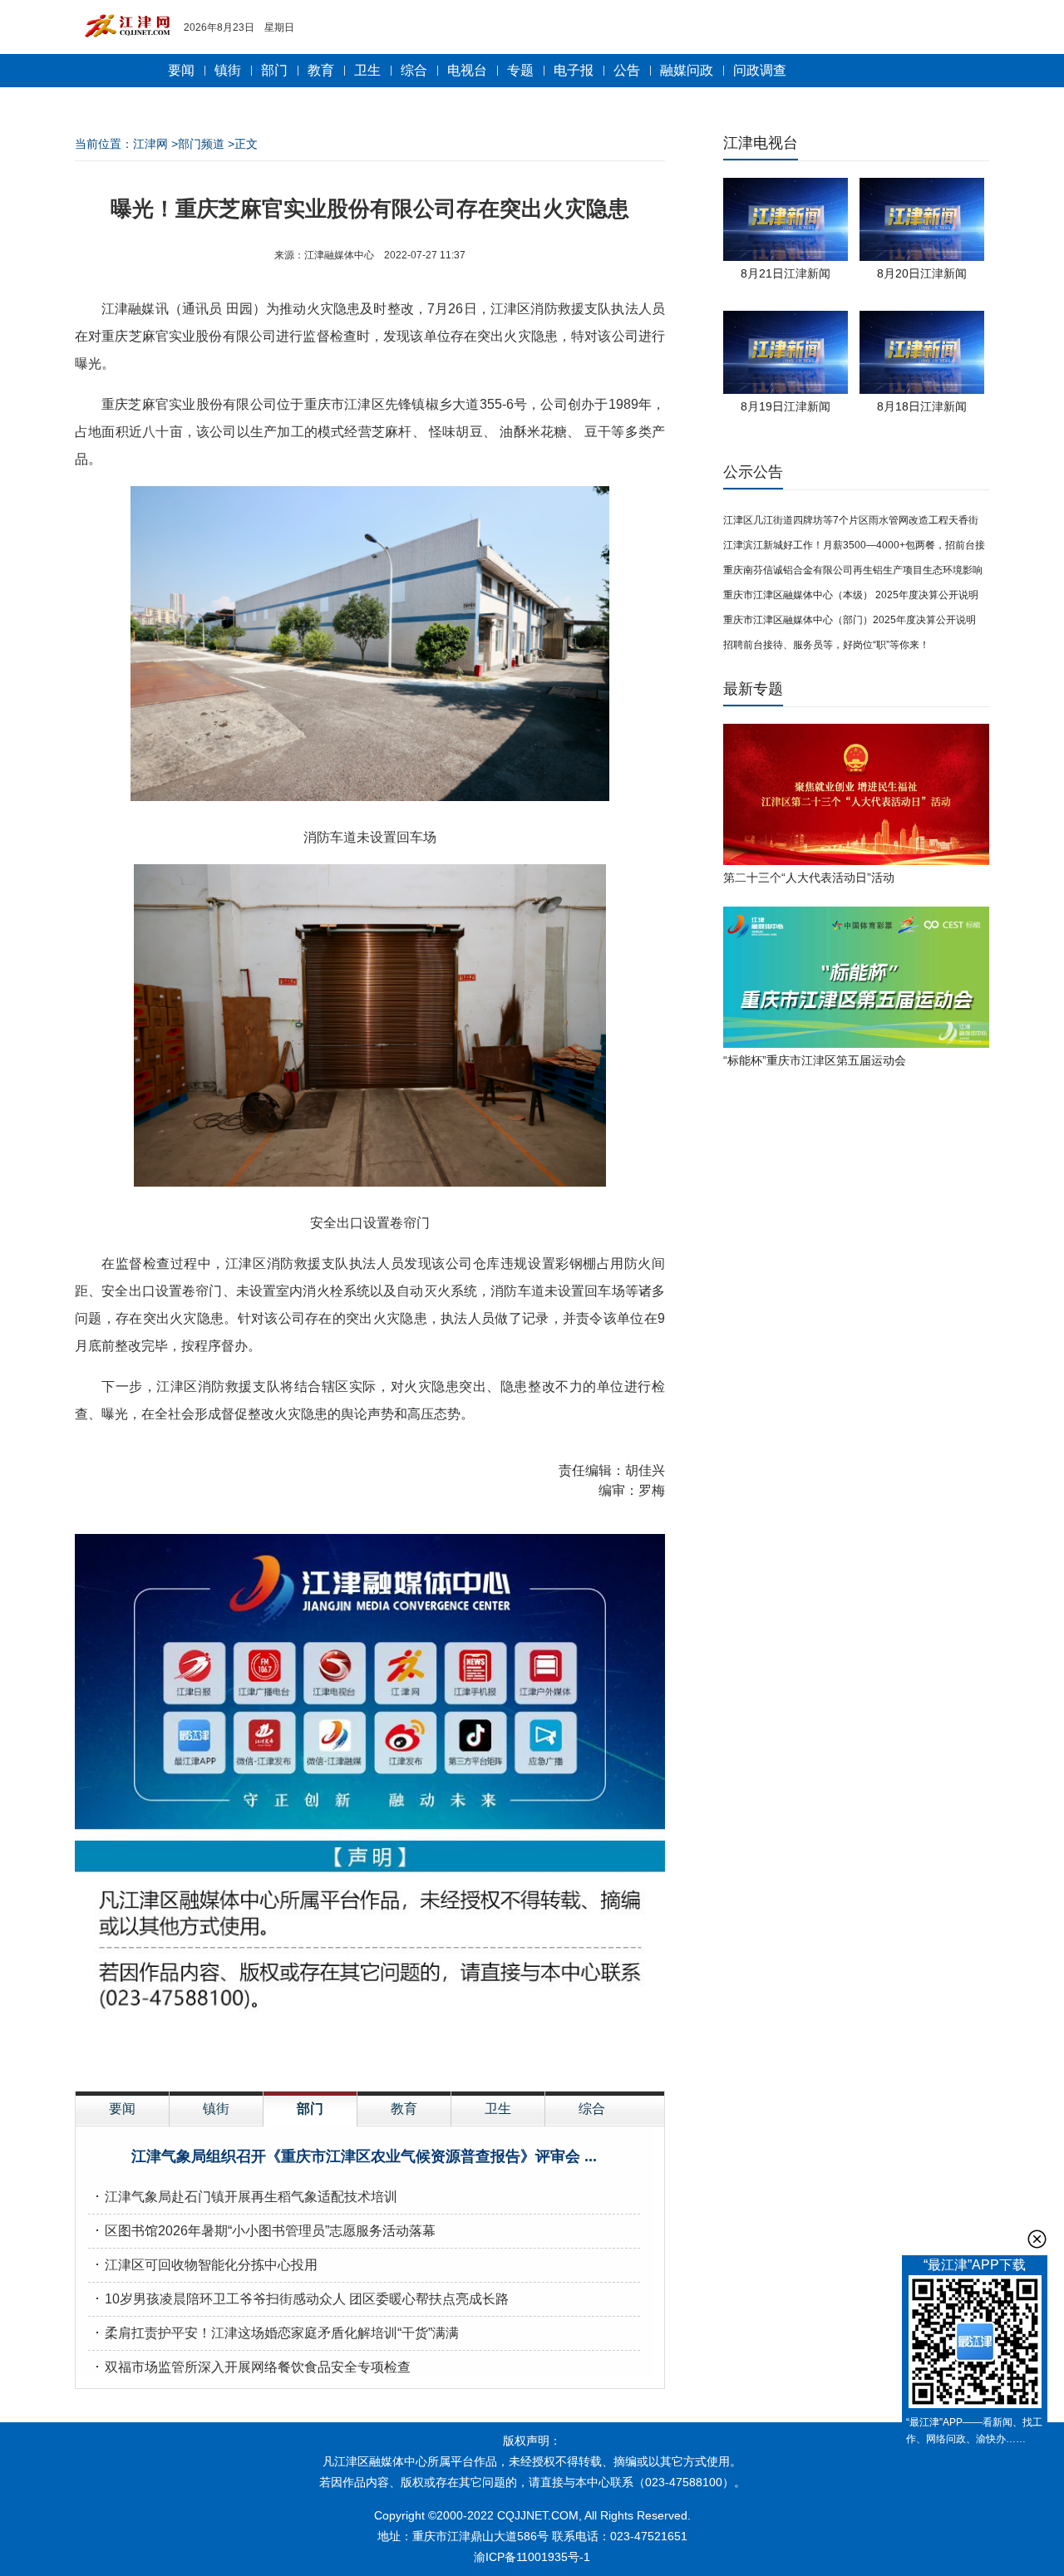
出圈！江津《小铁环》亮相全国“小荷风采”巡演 (364, 2156)
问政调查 (760, 70)
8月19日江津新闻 (786, 406)
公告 (627, 70)
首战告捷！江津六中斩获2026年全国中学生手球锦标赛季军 (279, 2197)
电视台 (467, 70)
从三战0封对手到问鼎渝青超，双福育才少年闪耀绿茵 (261, 2333)
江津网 (150, 144)
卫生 (367, 70)
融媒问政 (687, 70)
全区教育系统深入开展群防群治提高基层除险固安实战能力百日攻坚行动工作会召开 (351, 2265)
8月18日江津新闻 (922, 406)
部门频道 (201, 144)
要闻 (181, 70)
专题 (520, 70)
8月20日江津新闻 (922, 273)
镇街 (228, 70)
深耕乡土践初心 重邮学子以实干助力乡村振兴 (239, 2231)
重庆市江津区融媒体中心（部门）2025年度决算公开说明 (850, 620)
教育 (321, 70)
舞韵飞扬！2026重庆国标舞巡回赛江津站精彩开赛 (253, 2299)
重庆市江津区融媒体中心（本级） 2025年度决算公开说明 (851, 595)
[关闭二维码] (1037, 2239)
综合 (414, 70)
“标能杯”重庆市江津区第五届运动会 (815, 1060)
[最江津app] (975, 2345)
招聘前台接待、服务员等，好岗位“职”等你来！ (826, 645)
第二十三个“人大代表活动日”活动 (809, 878)
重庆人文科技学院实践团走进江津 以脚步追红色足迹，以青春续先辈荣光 (319, 2367)
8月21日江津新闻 (786, 273)
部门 (274, 70)
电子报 (574, 70)
